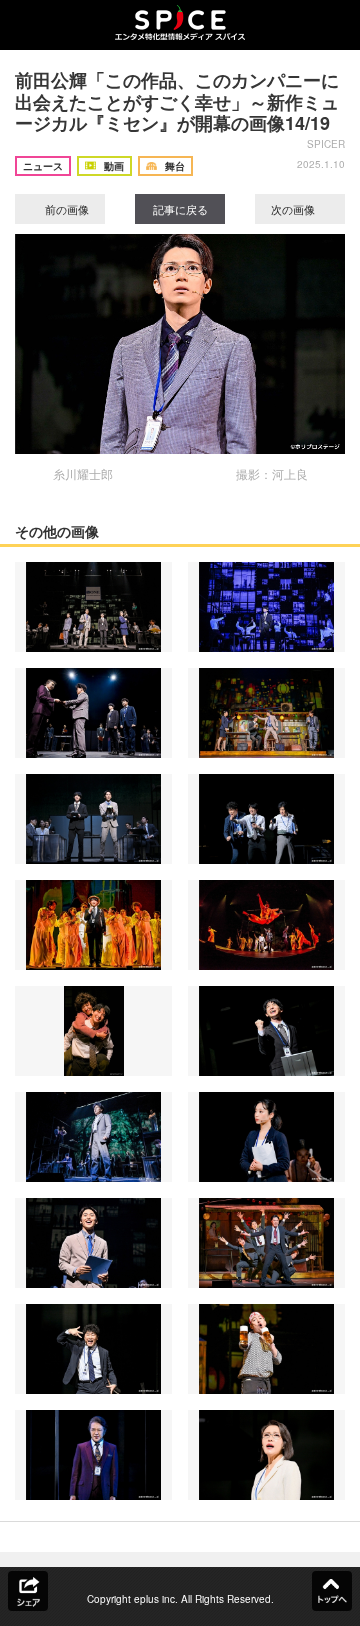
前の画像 (65, 209)
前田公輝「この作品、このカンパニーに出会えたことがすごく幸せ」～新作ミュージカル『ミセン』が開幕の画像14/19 (177, 101)
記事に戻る (180, 209)
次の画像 (294, 209)
